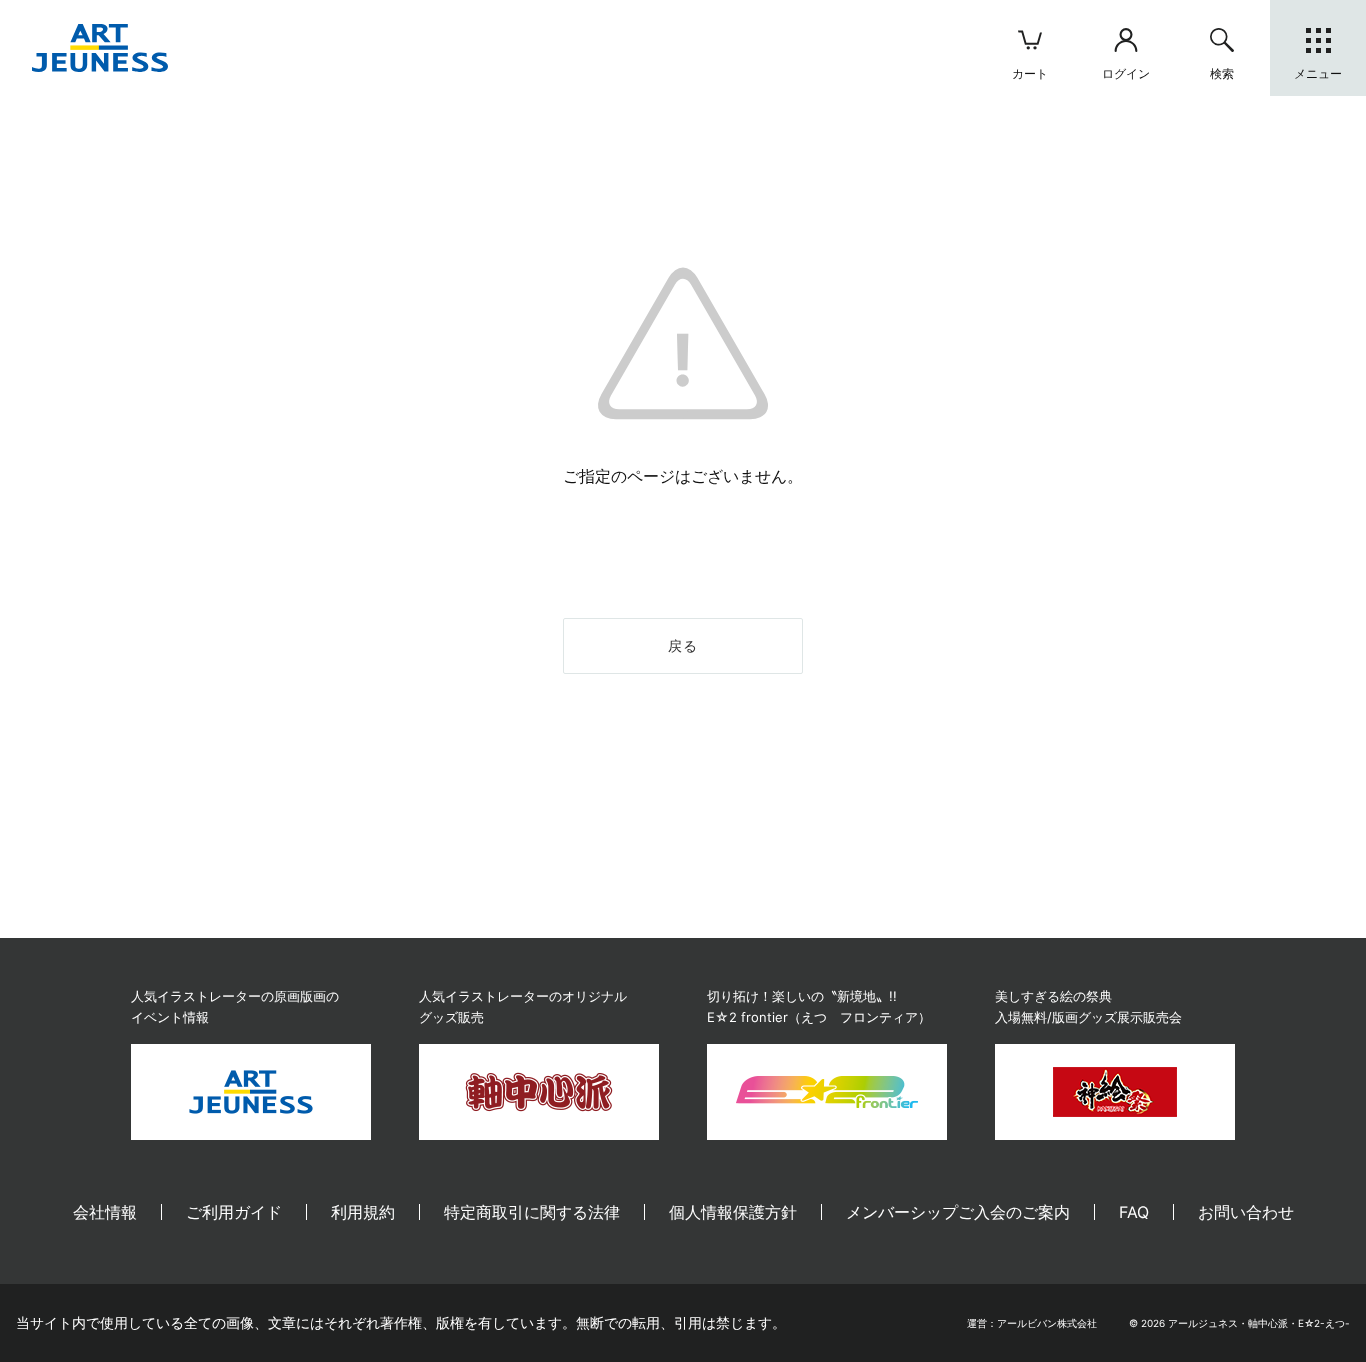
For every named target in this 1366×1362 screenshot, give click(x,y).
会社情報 (105, 1212)
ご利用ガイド (234, 1212)
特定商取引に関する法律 (532, 1212)
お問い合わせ (1246, 1212)
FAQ (1134, 1212)
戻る (683, 645)
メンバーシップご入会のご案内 (958, 1212)
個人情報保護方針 (733, 1212)
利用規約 (363, 1212)
